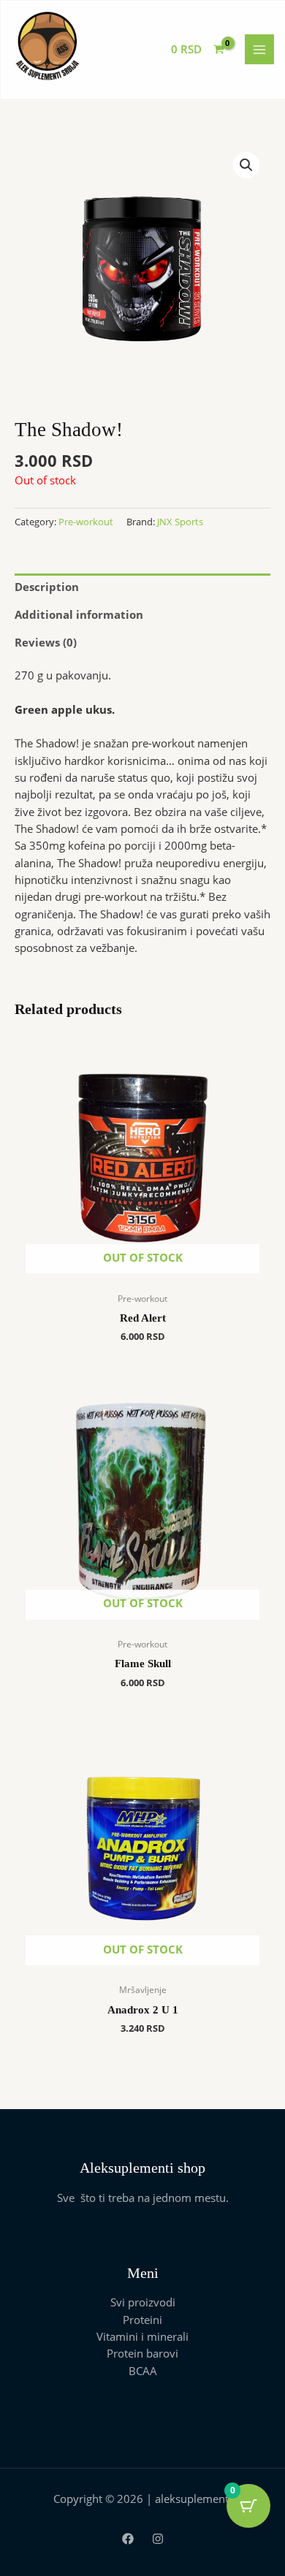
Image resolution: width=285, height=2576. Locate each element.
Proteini (142, 2320)
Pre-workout (86, 522)
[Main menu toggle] (259, 49)
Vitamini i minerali (142, 2336)
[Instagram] (158, 2539)
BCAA (143, 2371)
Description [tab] (47, 587)
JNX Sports (180, 522)
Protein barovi (142, 2353)
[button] (246, 165)
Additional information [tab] (79, 614)
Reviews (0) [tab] (46, 642)
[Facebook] (128, 2539)
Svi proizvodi (143, 2302)
